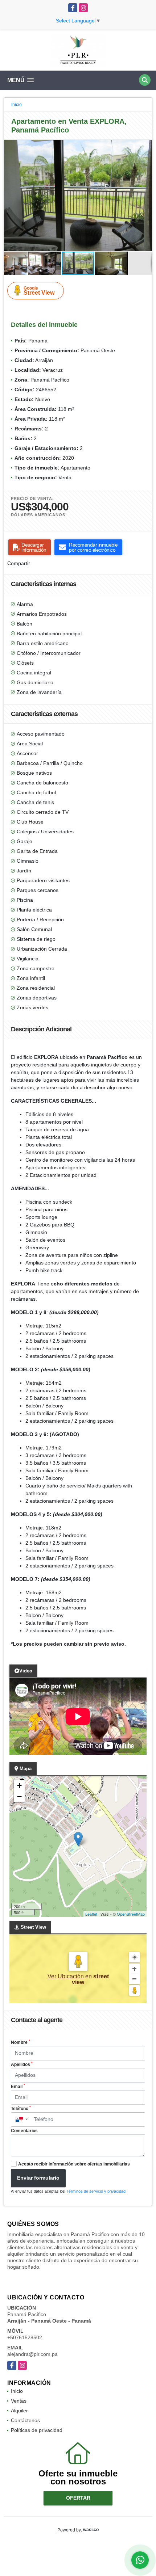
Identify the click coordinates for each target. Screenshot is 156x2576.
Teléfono (21, 2108)
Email (18, 2086)
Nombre (20, 2042)
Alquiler (19, 2411)
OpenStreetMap (131, 1914)
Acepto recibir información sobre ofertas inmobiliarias (74, 2164)
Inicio (17, 105)
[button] (145, 146)
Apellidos (22, 2064)
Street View (39, 291)
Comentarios (24, 2131)
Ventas (19, 2401)
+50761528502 (25, 2337)
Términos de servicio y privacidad (96, 2191)
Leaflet (91, 1914)
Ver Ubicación (66, 1976)
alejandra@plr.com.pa (32, 2354)
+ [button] (19, 1786)
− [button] (19, 1796)
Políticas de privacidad (37, 2430)
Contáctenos (25, 2420)
